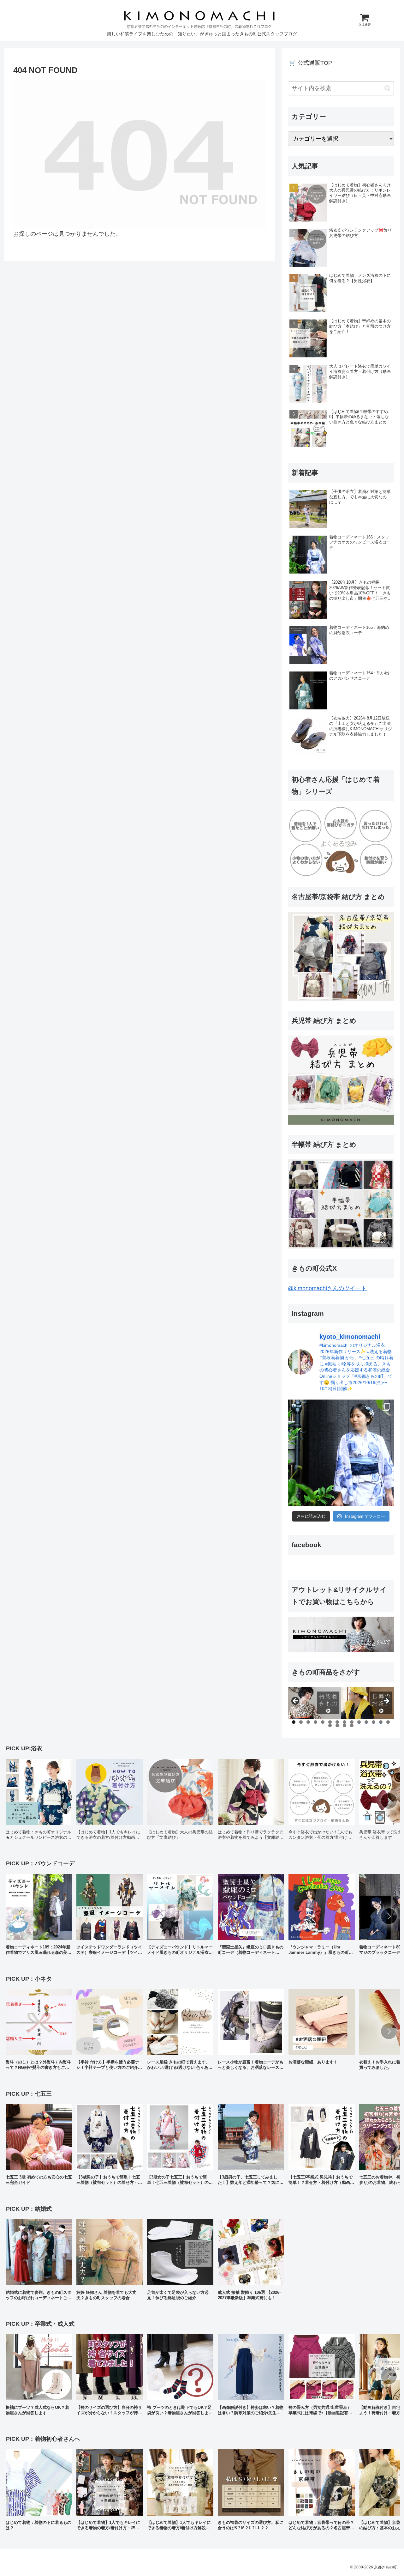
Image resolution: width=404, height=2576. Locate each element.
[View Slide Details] (314, 1703)
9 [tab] (352, 1722)
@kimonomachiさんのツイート (327, 1288)
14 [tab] (388, 1722)
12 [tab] (374, 1722)
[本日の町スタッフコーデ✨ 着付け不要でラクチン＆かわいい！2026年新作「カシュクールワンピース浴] (341, 1453)
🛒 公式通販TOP (311, 63)
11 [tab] (366, 1722)
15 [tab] (330, 1725)
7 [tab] (337, 1722)
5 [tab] (323, 1722)
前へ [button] (296, 1701)
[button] (387, 88)
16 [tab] (337, 1725)
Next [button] (386, 1701)
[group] (39, 1802)
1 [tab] (294, 1722)
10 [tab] (359, 1722)
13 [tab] (381, 1722)
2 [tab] (301, 1722)
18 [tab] (352, 1725)
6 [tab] (330, 1722)
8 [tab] (345, 1722)
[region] (341, 1703)
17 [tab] (345, 1725)
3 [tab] (308, 1722)
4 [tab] (315, 1722)
